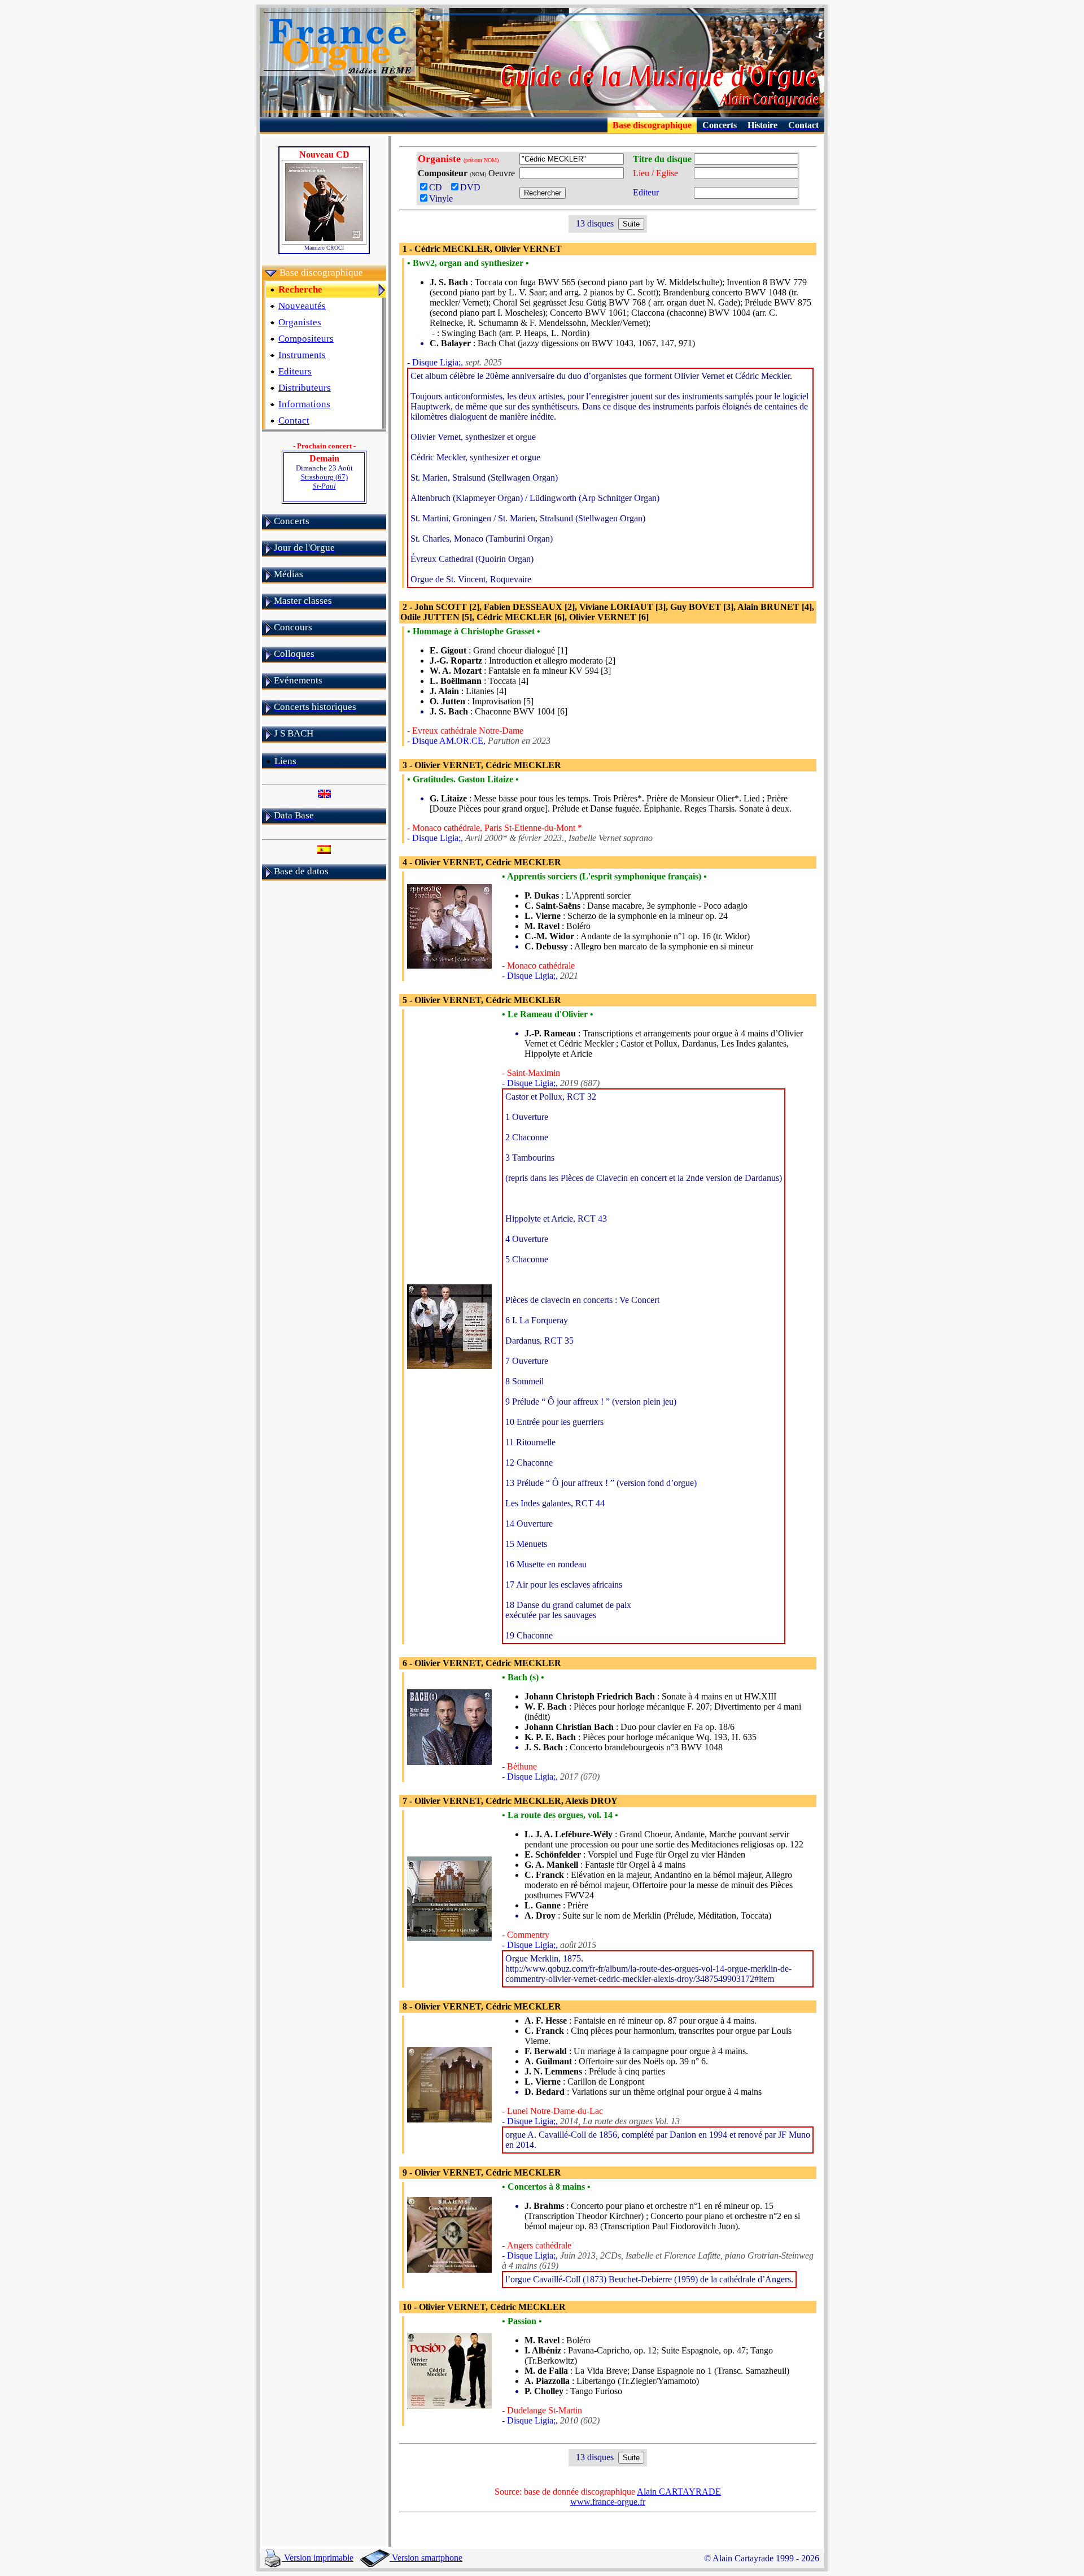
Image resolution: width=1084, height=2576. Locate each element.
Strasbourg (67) (324, 481)
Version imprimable (318, 2558)
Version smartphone (426, 2558)
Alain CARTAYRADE (679, 2492)
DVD (473, 187)
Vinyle (441, 199)
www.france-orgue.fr (608, 2502)
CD (439, 187)
